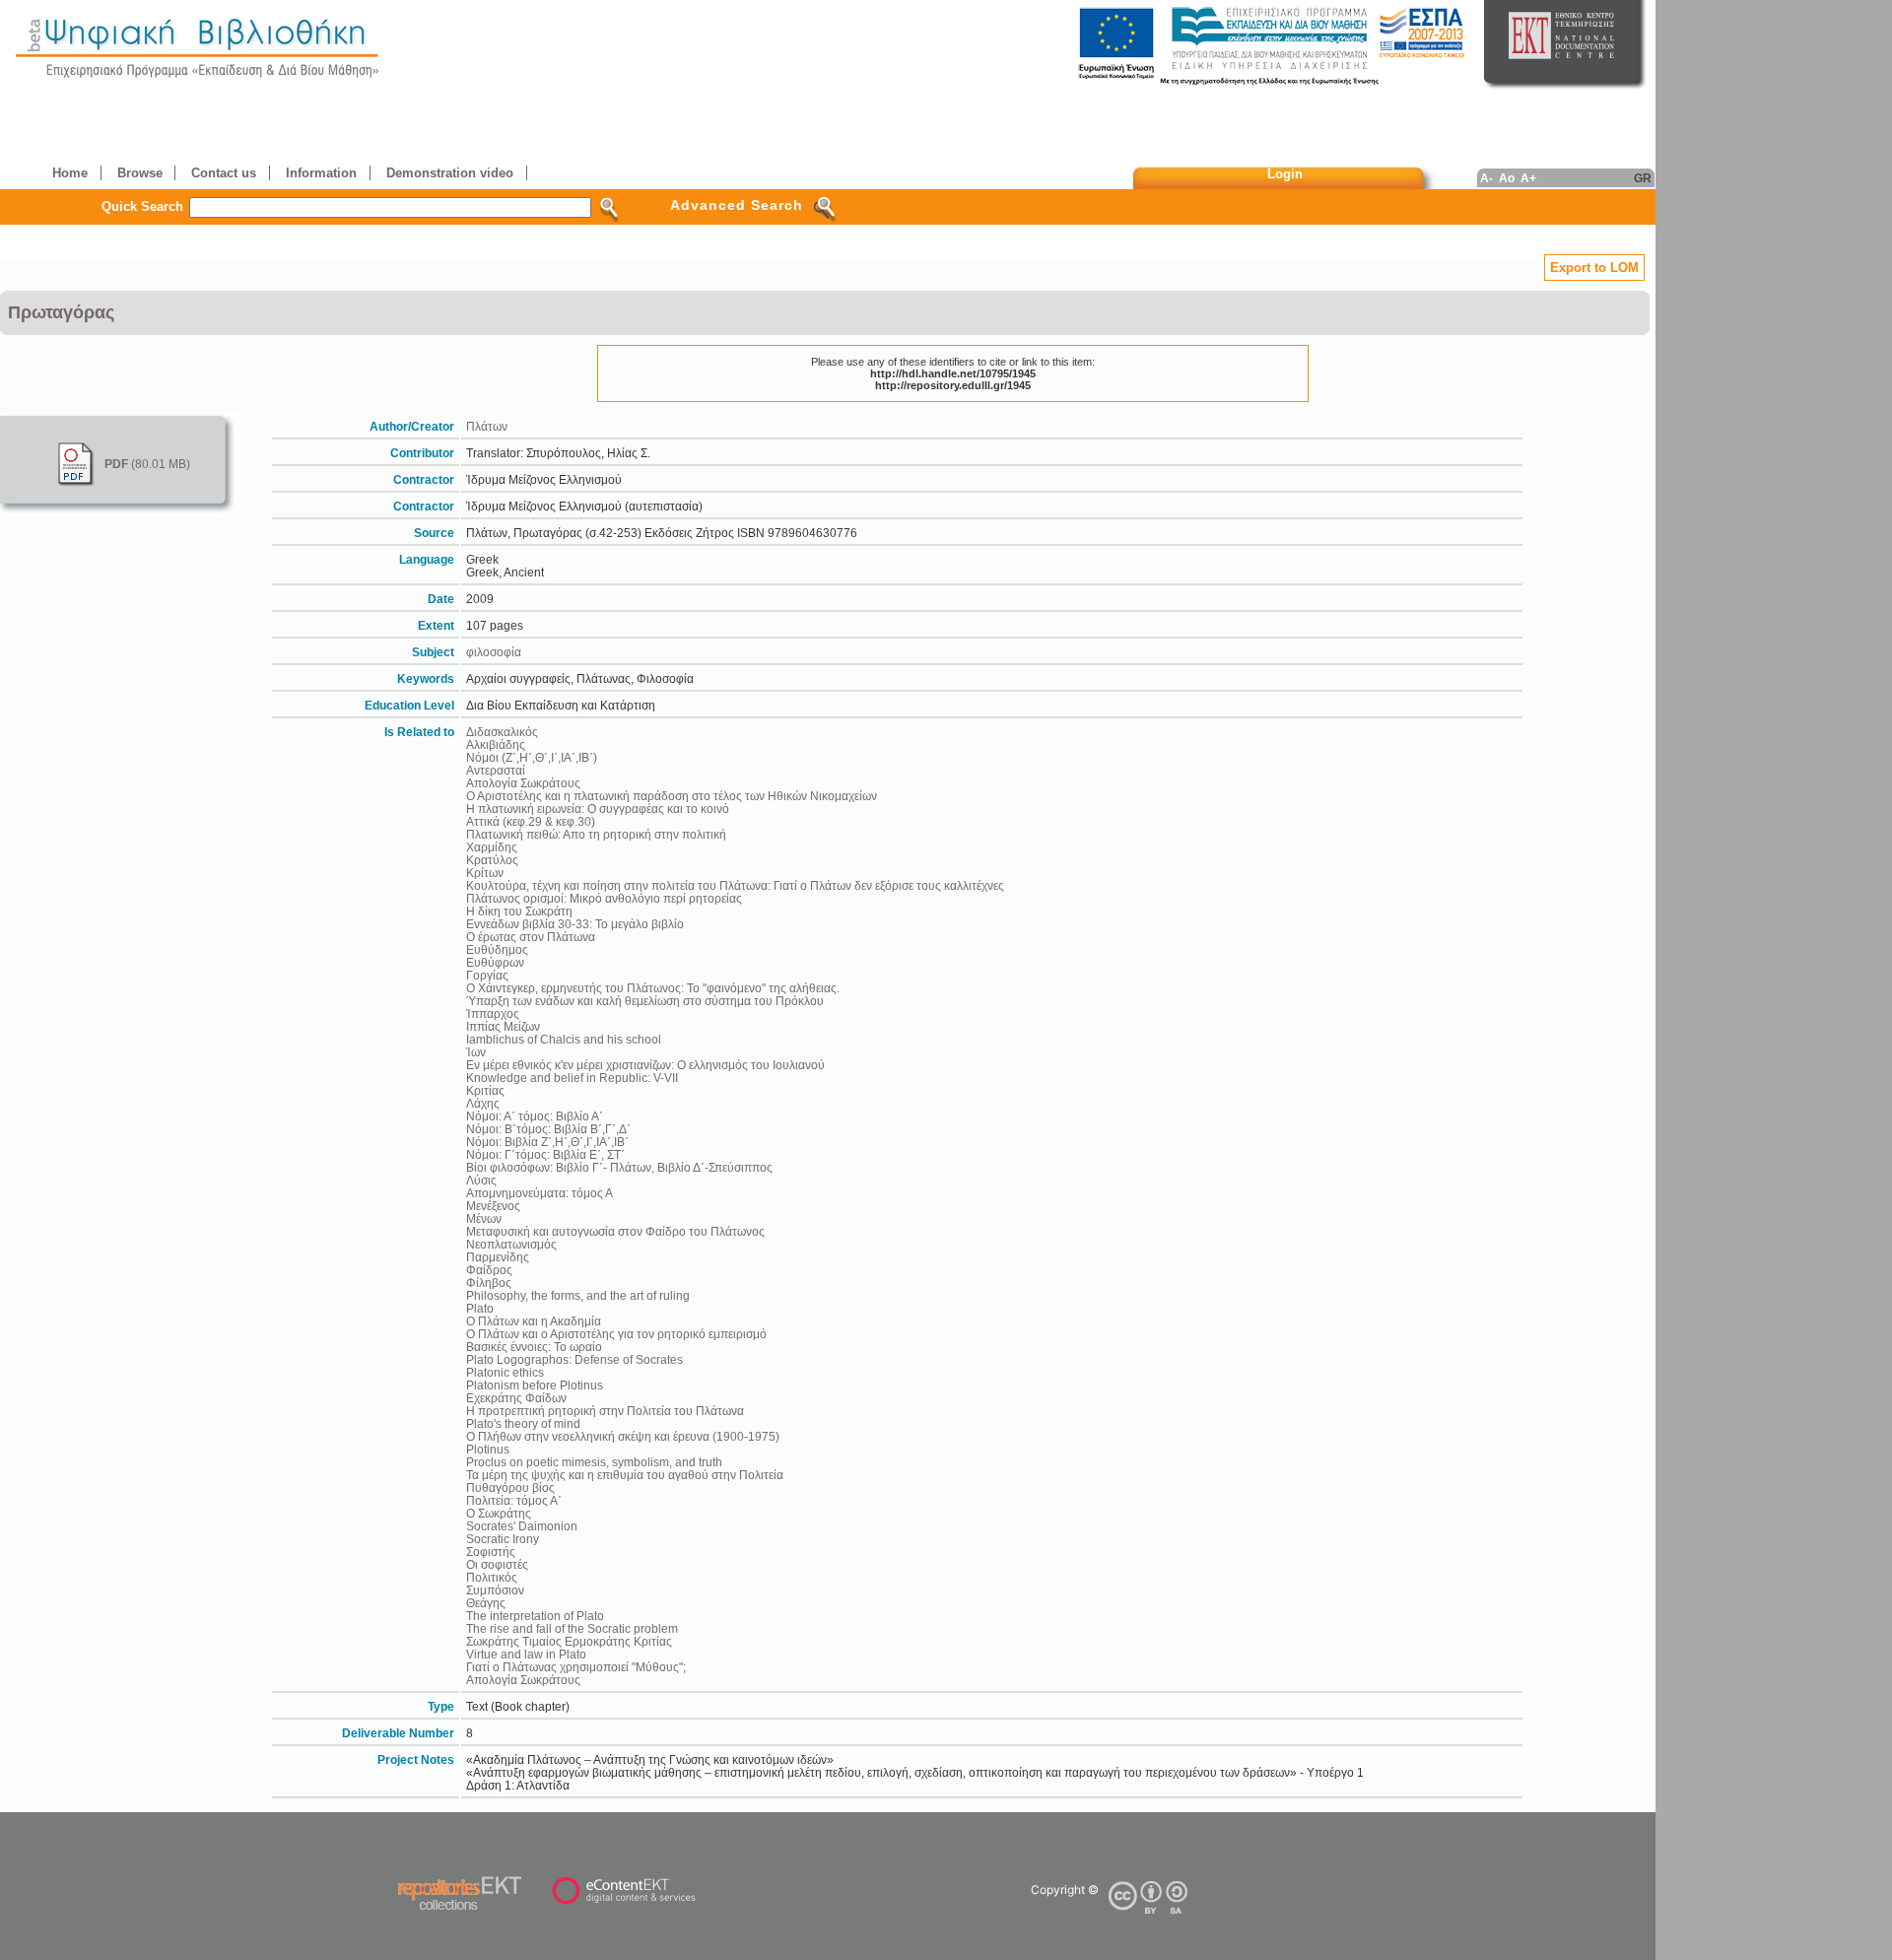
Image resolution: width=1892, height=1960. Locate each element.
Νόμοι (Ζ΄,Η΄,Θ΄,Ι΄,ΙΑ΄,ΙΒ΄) (532, 757)
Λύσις (481, 1180)
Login (1285, 174)
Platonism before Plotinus (535, 1385)
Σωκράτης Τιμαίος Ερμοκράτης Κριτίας (569, 1641)
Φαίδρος (489, 1270)
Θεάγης (486, 1603)
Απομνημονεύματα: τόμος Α (540, 1193)
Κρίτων (485, 873)
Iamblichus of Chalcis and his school (564, 1039)
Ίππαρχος (493, 1014)
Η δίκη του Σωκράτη (519, 911)
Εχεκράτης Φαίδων (516, 1398)
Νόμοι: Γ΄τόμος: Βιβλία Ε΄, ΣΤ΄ (545, 1154)
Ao (1507, 178)
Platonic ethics (505, 1372)
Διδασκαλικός (502, 732)
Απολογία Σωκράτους (523, 783)
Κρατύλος (492, 860)
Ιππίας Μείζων (503, 1026)
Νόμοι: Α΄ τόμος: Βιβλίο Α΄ (535, 1116)
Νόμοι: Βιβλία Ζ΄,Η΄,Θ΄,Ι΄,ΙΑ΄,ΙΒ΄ (547, 1142)
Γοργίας (487, 975)
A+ (1528, 178)
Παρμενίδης (498, 1257)
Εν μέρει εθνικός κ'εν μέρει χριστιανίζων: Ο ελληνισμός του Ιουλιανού (645, 1065)
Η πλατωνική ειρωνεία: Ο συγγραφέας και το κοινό (598, 809)
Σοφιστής (491, 1552)
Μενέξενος (493, 1206)
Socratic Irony (503, 1539)
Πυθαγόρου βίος (510, 1487)
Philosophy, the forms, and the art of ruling (578, 1295)
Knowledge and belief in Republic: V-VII (572, 1078)
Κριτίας (485, 1090)
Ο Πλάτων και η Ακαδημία (534, 1321)
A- (1487, 178)
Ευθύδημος (497, 949)
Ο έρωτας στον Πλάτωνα (531, 937)
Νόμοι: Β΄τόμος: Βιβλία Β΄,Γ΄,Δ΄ (548, 1129)
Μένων (484, 1218)
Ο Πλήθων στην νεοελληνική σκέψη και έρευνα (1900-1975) (623, 1436)
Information (321, 173)
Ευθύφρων (495, 962)
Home (70, 173)
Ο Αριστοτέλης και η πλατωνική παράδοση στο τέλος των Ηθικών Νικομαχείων (672, 796)
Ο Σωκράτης (499, 1513)
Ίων (476, 1052)
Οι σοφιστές (497, 1564)
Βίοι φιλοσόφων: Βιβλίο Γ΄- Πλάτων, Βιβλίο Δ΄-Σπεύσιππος (619, 1167)
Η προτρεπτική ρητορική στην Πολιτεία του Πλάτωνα (605, 1411)
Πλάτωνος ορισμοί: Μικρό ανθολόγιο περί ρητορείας (604, 898)
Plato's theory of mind (523, 1423)
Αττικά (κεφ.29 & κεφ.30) (531, 821)
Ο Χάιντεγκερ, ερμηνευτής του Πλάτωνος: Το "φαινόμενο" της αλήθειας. (653, 988)
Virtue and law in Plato (526, 1654)
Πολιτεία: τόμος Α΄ (514, 1500)
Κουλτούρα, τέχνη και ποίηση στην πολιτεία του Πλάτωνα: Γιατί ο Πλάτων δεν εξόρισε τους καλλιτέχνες (735, 885)
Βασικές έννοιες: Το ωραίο (534, 1347)
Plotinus (488, 1449)
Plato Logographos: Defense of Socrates (574, 1359)
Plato (480, 1308)
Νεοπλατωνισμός (511, 1244)
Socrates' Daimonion (522, 1526)
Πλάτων (487, 426)
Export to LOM (1594, 268)
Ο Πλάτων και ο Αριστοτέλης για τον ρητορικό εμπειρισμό (616, 1334)
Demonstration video (450, 173)
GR (1643, 178)
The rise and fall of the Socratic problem (572, 1628)
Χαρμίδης (492, 847)
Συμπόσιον (495, 1590)
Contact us (224, 173)
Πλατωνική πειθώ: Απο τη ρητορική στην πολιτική (596, 834)
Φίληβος (489, 1283)
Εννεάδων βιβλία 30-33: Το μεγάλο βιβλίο (575, 924)
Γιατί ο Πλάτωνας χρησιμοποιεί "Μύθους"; (576, 1667)
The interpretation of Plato (535, 1616)
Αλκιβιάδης (496, 744)
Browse (140, 173)
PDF (116, 464)
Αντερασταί (496, 770)
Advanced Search (737, 205)
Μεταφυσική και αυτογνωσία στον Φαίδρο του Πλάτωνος (615, 1231)
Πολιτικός (492, 1577)
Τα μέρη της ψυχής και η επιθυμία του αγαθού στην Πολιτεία (625, 1475)
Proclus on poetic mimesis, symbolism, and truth (594, 1462)
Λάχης (483, 1103)
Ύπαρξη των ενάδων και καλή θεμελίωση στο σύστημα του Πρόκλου (645, 1001)
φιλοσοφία (494, 652)
